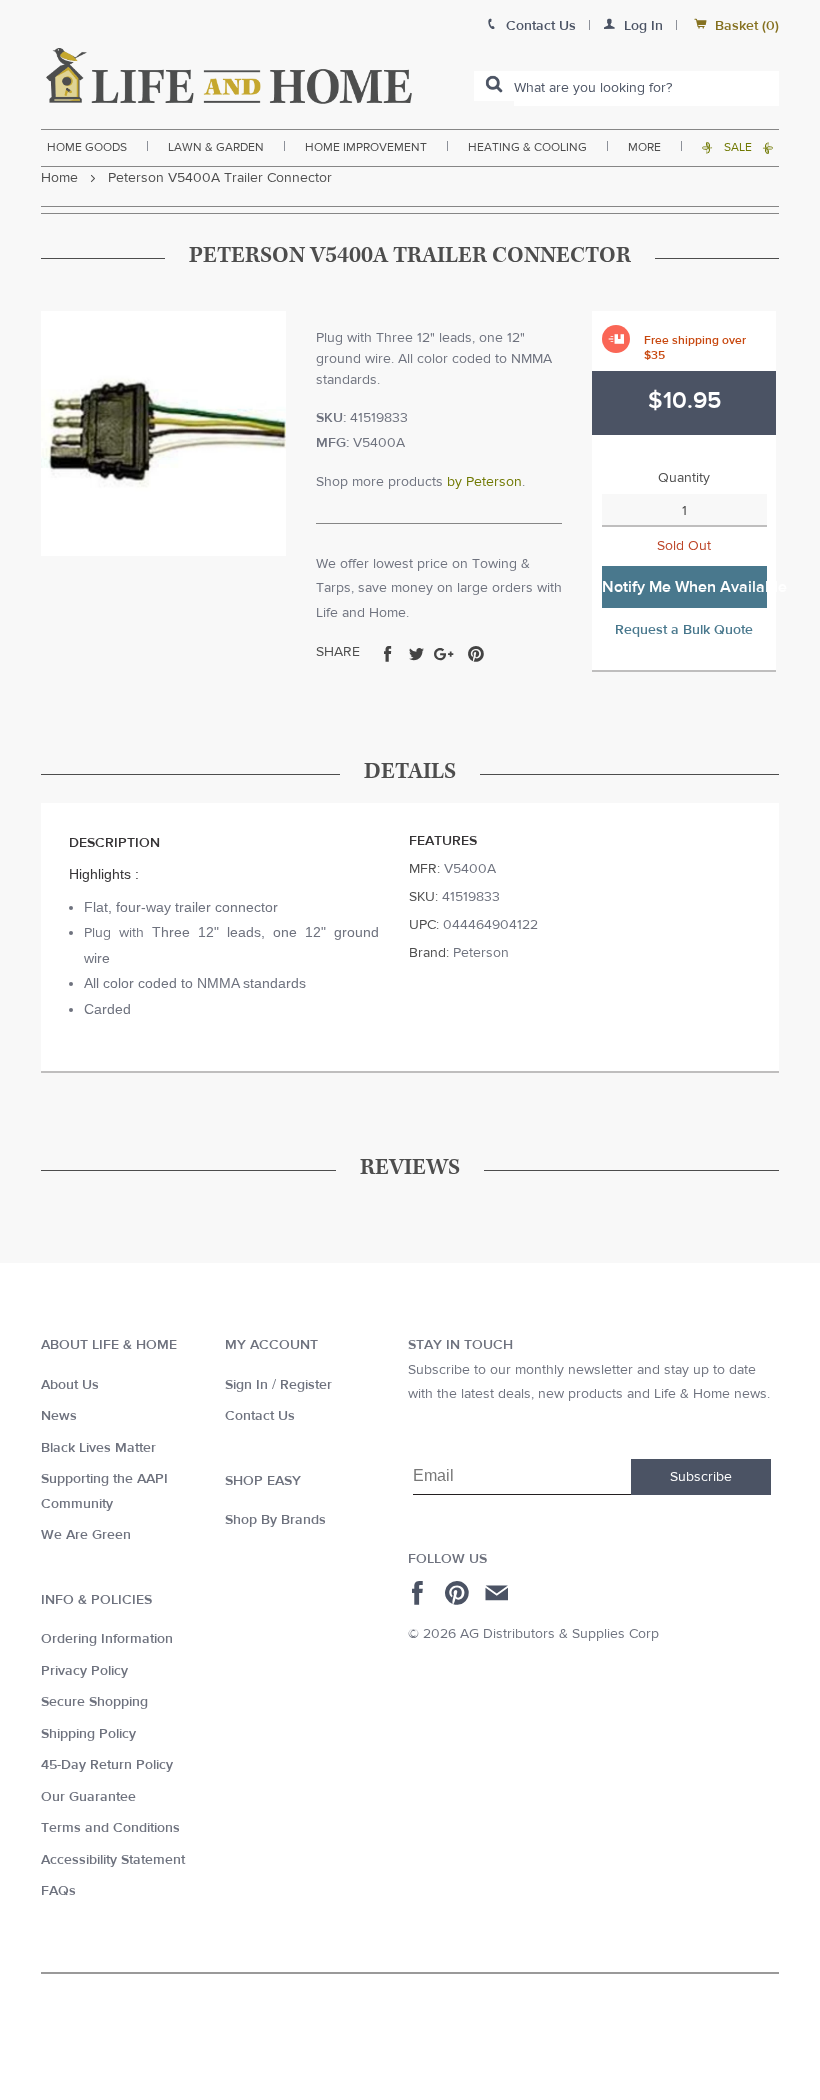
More (644, 147)
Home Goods (87, 147)
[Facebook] (420, 1593)
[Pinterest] (459, 1593)
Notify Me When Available (684, 587)
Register (306, 1385)
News (59, 1416)
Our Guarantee (88, 1797)
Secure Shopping (94, 1702)
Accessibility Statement (113, 1860)
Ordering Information (107, 1639)
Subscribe (701, 1477)
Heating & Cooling (527, 147)
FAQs (58, 1891)
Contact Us (260, 1416)
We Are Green (86, 1535)
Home (59, 178)
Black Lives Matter (98, 1448)
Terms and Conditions (110, 1828)
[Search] (494, 86)
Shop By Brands (275, 1520)
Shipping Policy (88, 1734)
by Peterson (484, 482)
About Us (70, 1385)
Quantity (684, 478)
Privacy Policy (84, 1671)
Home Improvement (366, 147)
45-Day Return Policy (107, 1765)
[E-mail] (498, 1593)
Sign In (246, 1385)
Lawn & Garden (216, 147)
